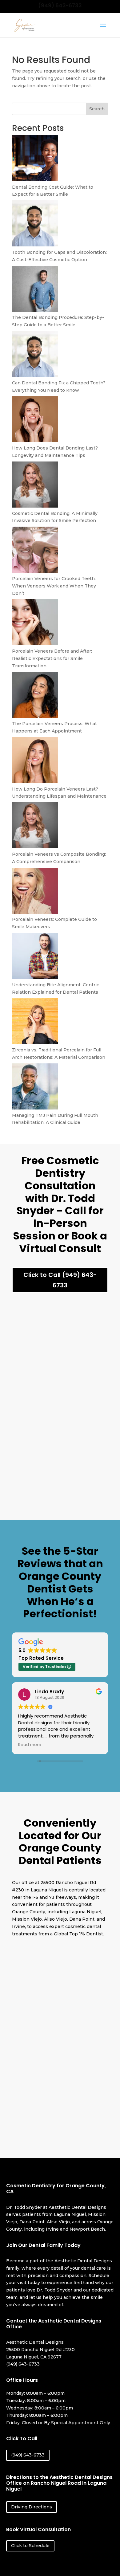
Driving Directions (32, 2507)
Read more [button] (30, 1745)
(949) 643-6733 (60, 6)
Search (97, 109)
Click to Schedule (30, 2546)
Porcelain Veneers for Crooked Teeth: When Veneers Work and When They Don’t (54, 586)
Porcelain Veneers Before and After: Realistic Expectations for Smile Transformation (52, 658)
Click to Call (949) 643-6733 (60, 1280)
